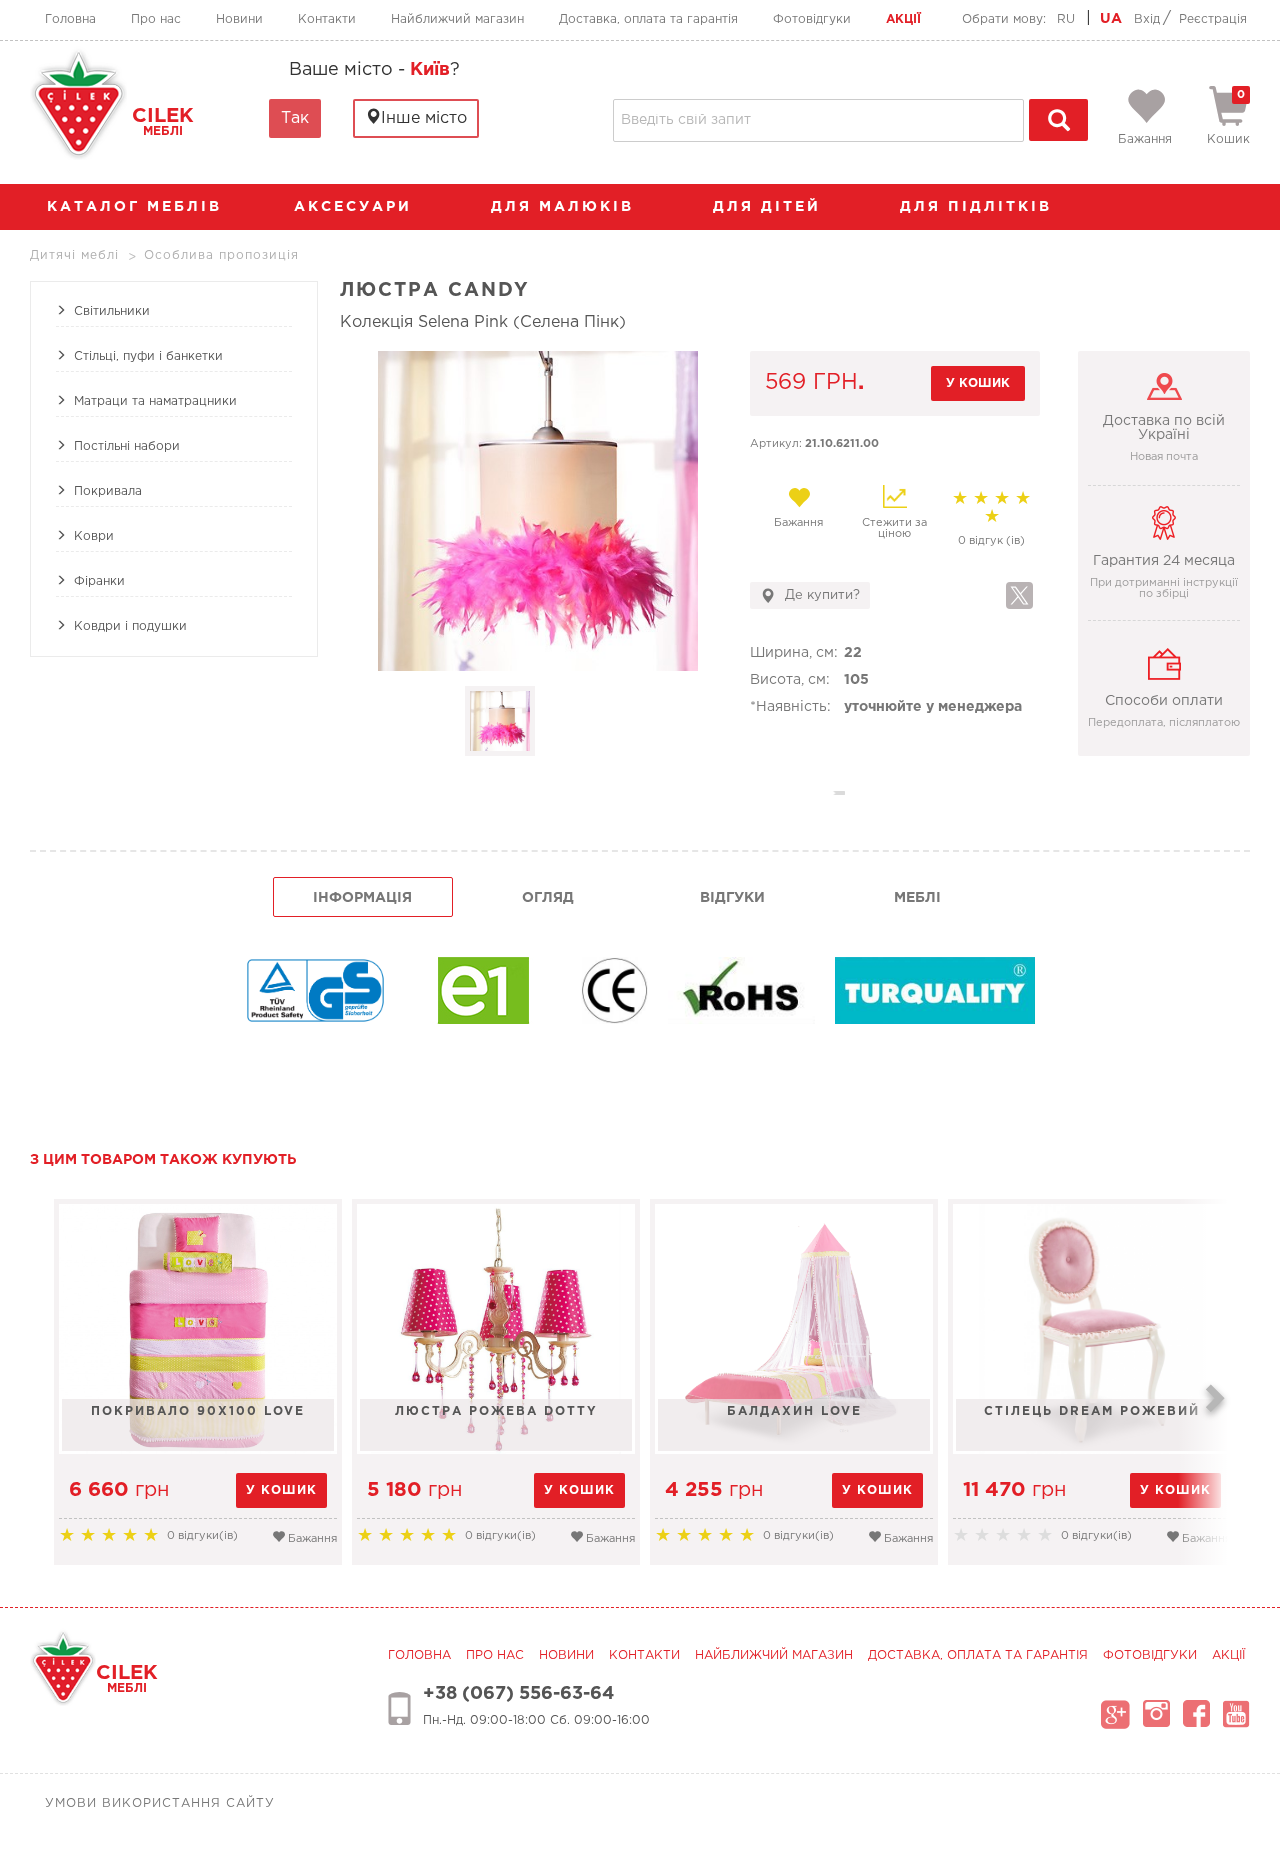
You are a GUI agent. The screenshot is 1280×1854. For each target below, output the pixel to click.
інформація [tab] (362, 898)
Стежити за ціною (894, 528)
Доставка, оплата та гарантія (648, 19)
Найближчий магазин (457, 19)
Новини (239, 19)
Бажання (798, 523)
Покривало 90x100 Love (198, 1411)
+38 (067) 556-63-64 (518, 1694)
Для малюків (566, 207)
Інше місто (424, 118)
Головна (70, 19)
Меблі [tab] (917, 898)
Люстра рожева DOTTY (496, 1411)
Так (295, 118)
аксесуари (356, 207)
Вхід (1147, 19)
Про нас (156, 19)
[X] (1019, 595)
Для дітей (770, 207)
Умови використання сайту (160, 1803)
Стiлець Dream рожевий (1092, 1411)
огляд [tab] (548, 898)
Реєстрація (1213, 19)
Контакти (327, 19)
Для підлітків (979, 207)
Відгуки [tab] (732, 898)
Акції (903, 19)
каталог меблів (134, 207)
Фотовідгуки (812, 19)
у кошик (978, 383)
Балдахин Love (794, 1411)
